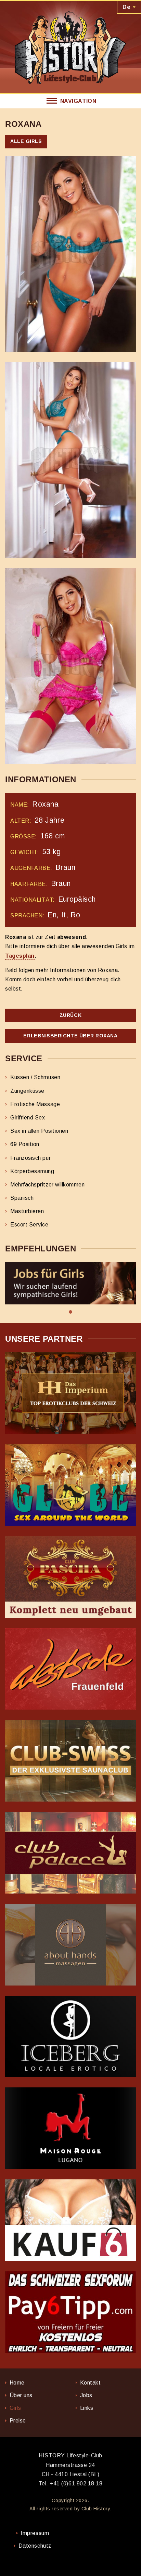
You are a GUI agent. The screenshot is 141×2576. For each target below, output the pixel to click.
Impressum (35, 2533)
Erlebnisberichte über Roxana (70, 1036)
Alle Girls (26, 141)
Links (87, 2408)
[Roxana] (70, 254)
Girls (15, 2408)
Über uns (21, 2395)
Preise (18, 2421)
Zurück (70, 1015)
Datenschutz (35, 2546)
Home (17, 2383)
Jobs (86, 2395)
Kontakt (91, 2383)
